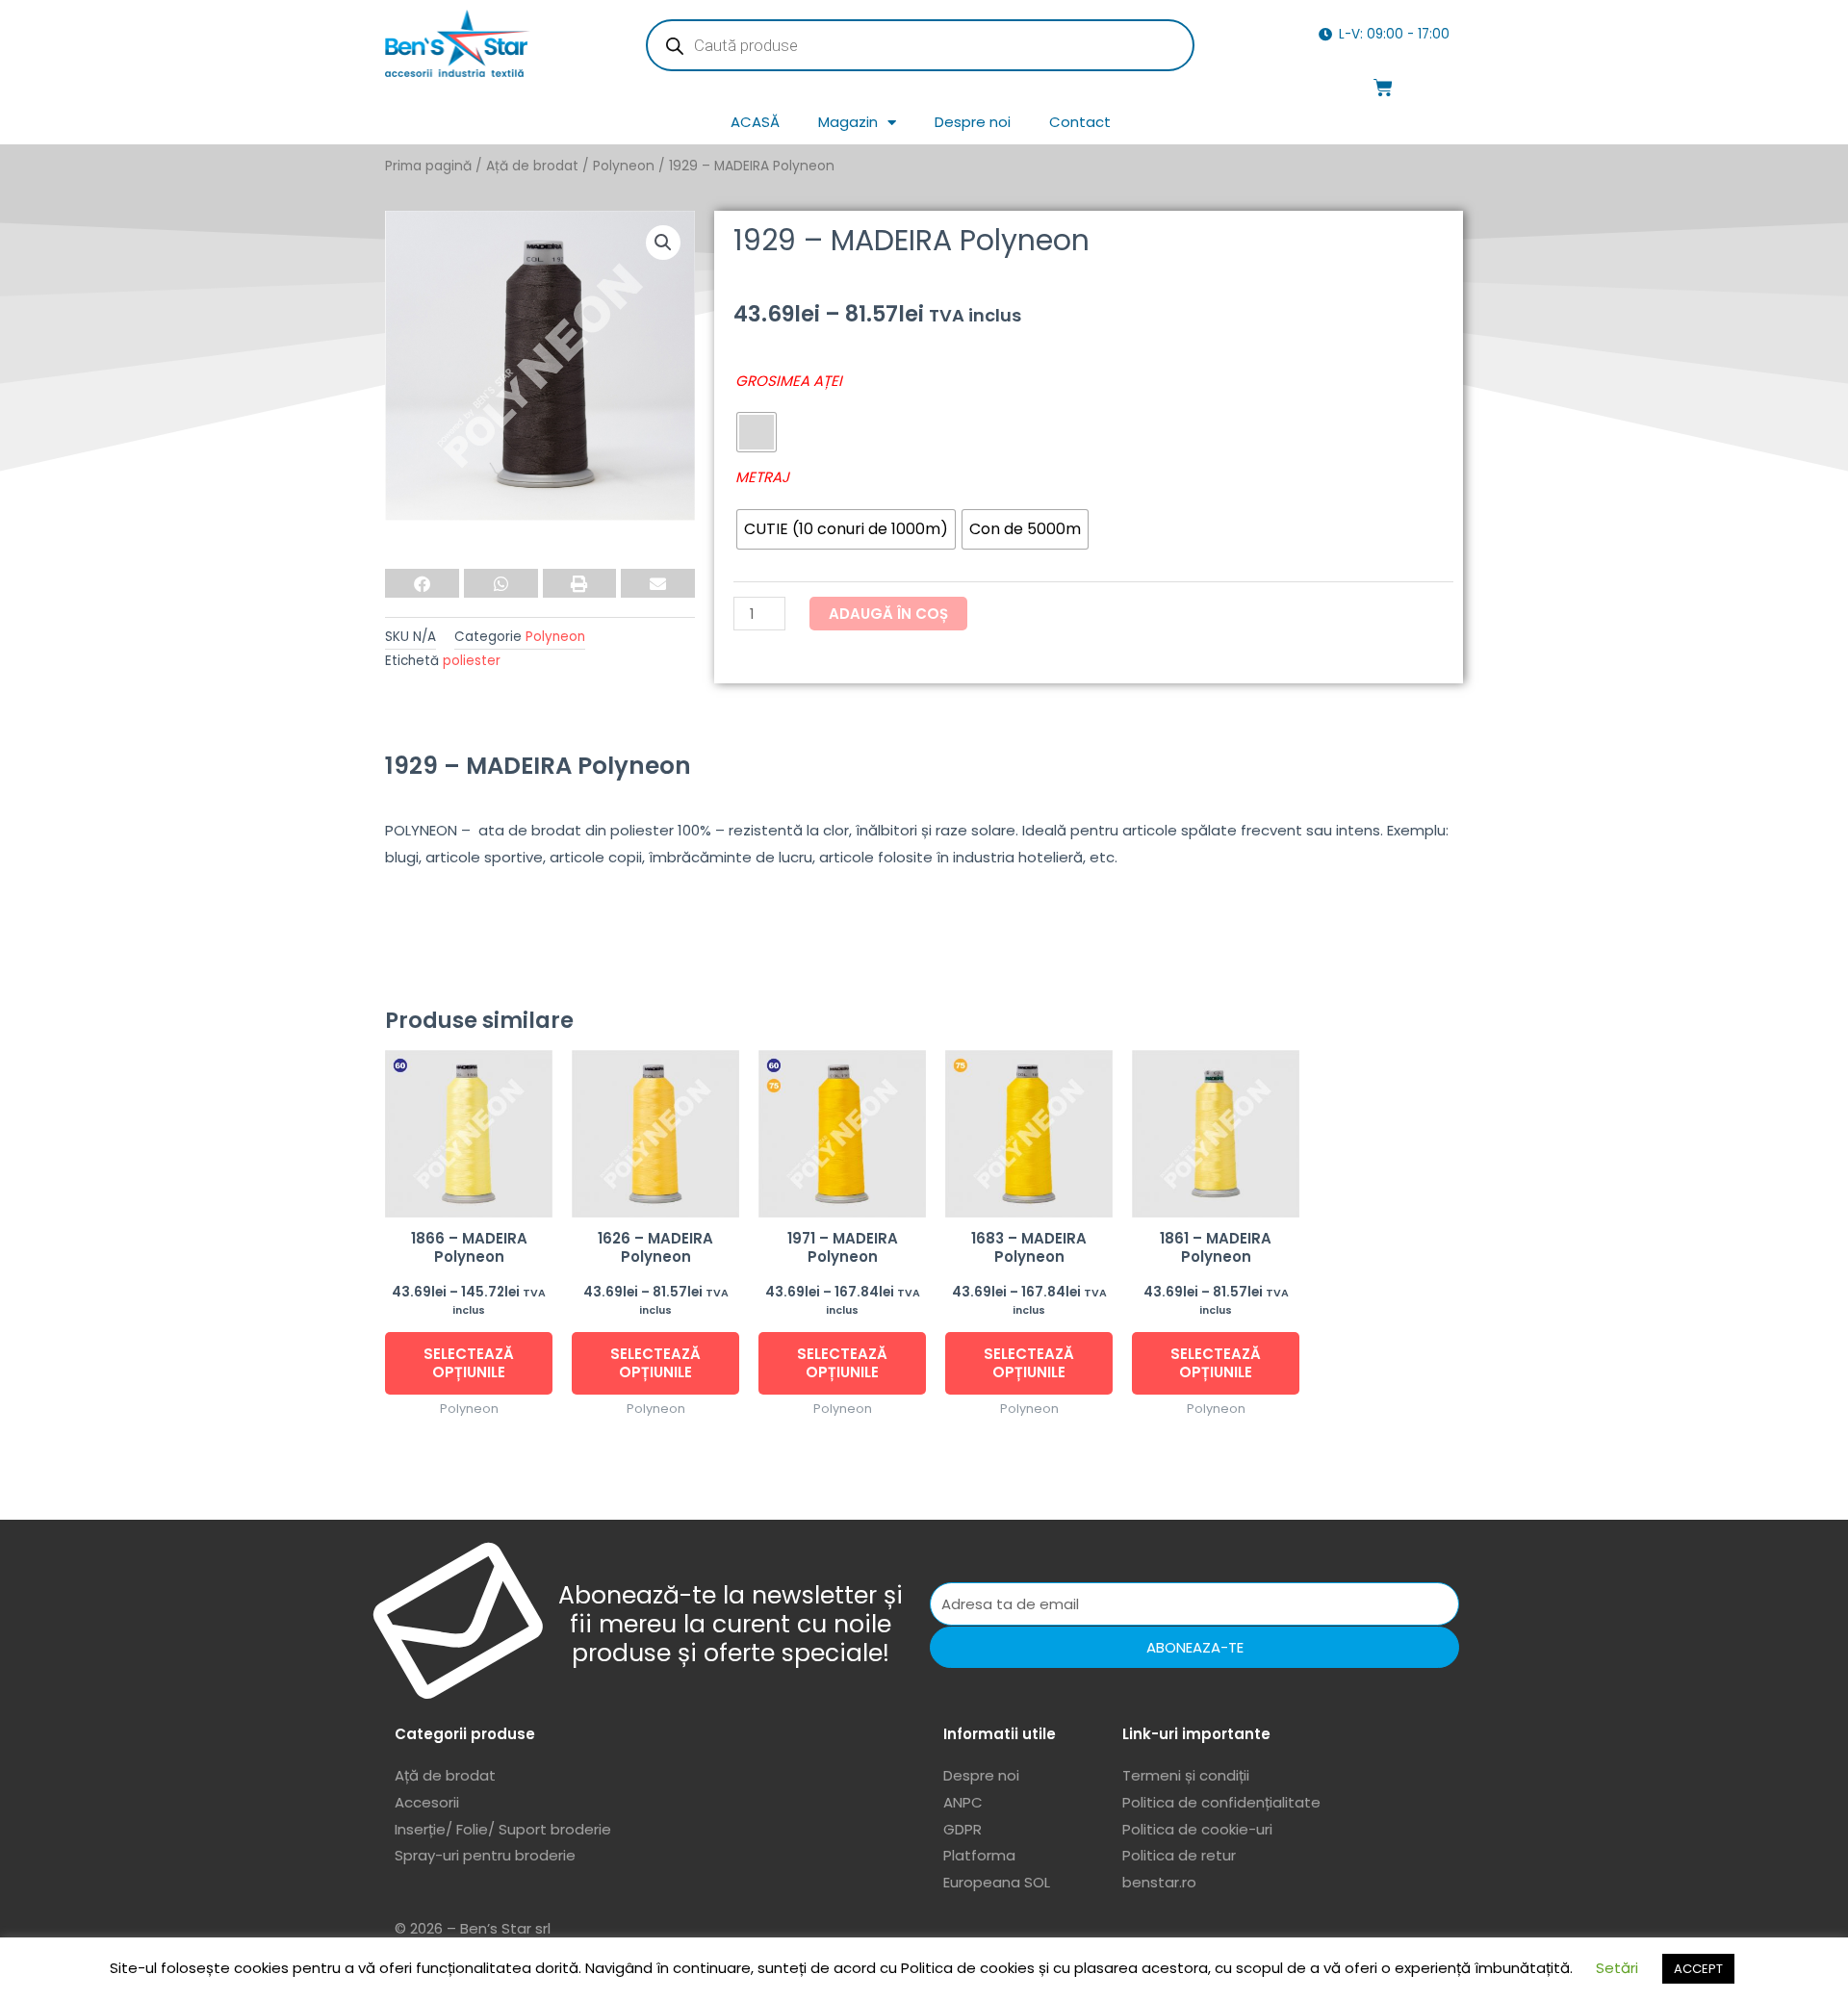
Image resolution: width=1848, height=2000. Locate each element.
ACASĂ (755, 122)
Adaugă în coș (888, 614)
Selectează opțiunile (469, 1363)
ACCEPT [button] (1698, 1969)
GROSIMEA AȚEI (789, 381)
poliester (472, 661)
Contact (1080, 122)
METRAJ (762, 477)
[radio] (757, 432)
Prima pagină (428, 166)
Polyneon (624, 166)
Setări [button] (1617, 1968)
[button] (663, 243)
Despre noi (973, 122)
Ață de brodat (532, 166)
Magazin (848, 122)
